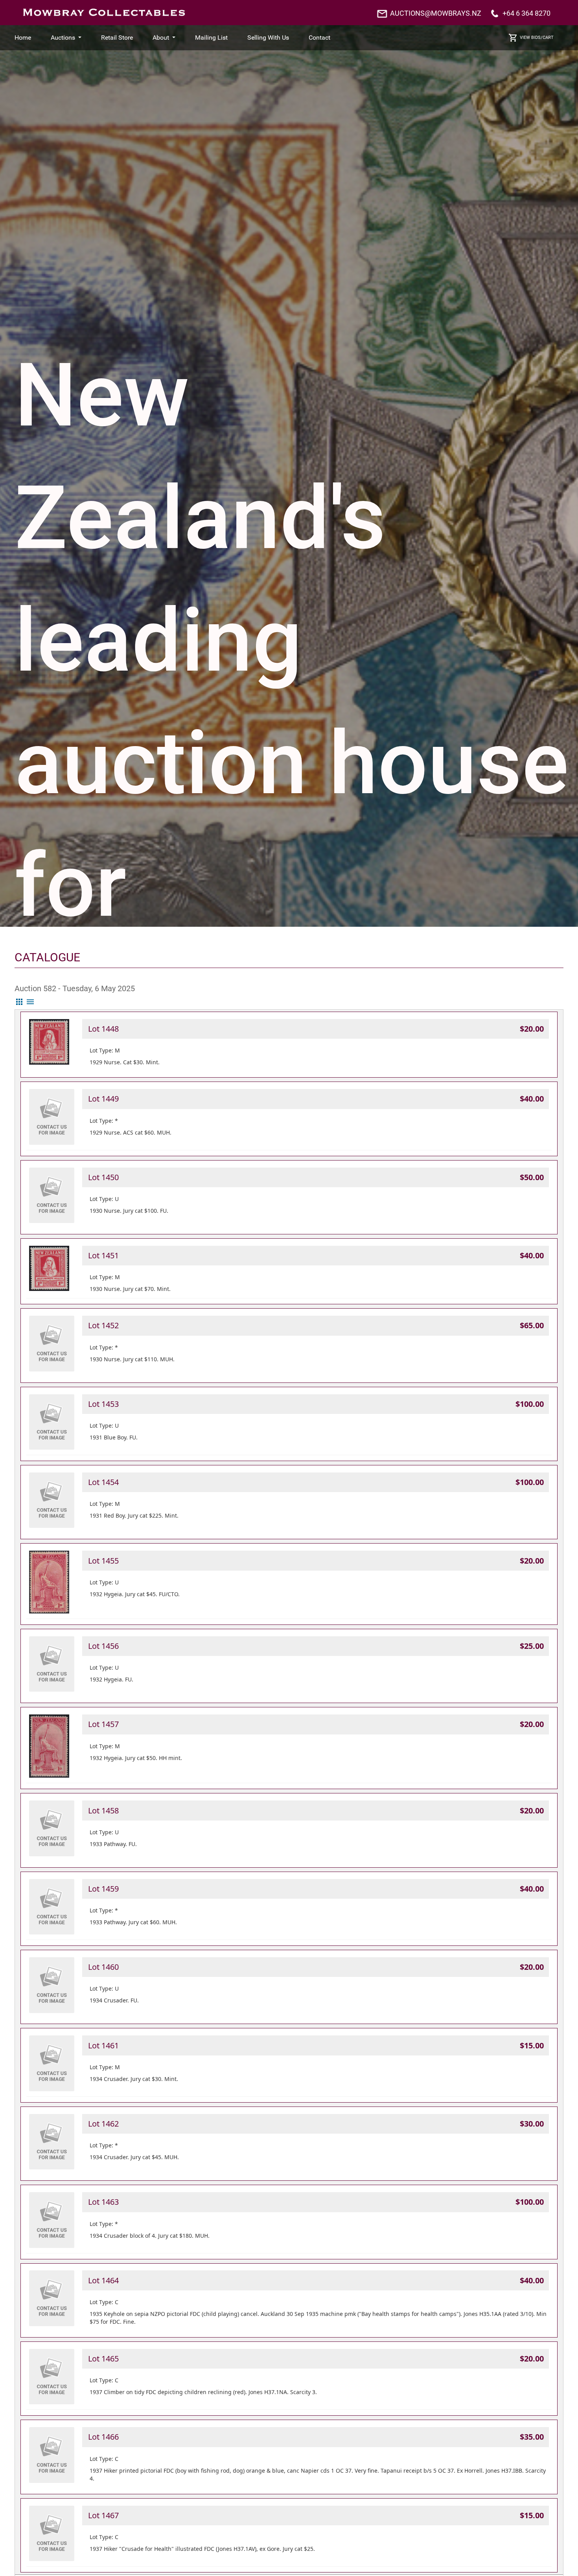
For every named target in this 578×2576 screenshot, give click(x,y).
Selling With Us (268, 38)
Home (23, 38)
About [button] (162, 38)
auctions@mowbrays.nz (436, 13)
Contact (319, 38)
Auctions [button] (64, 38)
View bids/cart (537, 38)
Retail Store (117, 38)
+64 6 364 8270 (526, 13)
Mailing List (211, 38)
